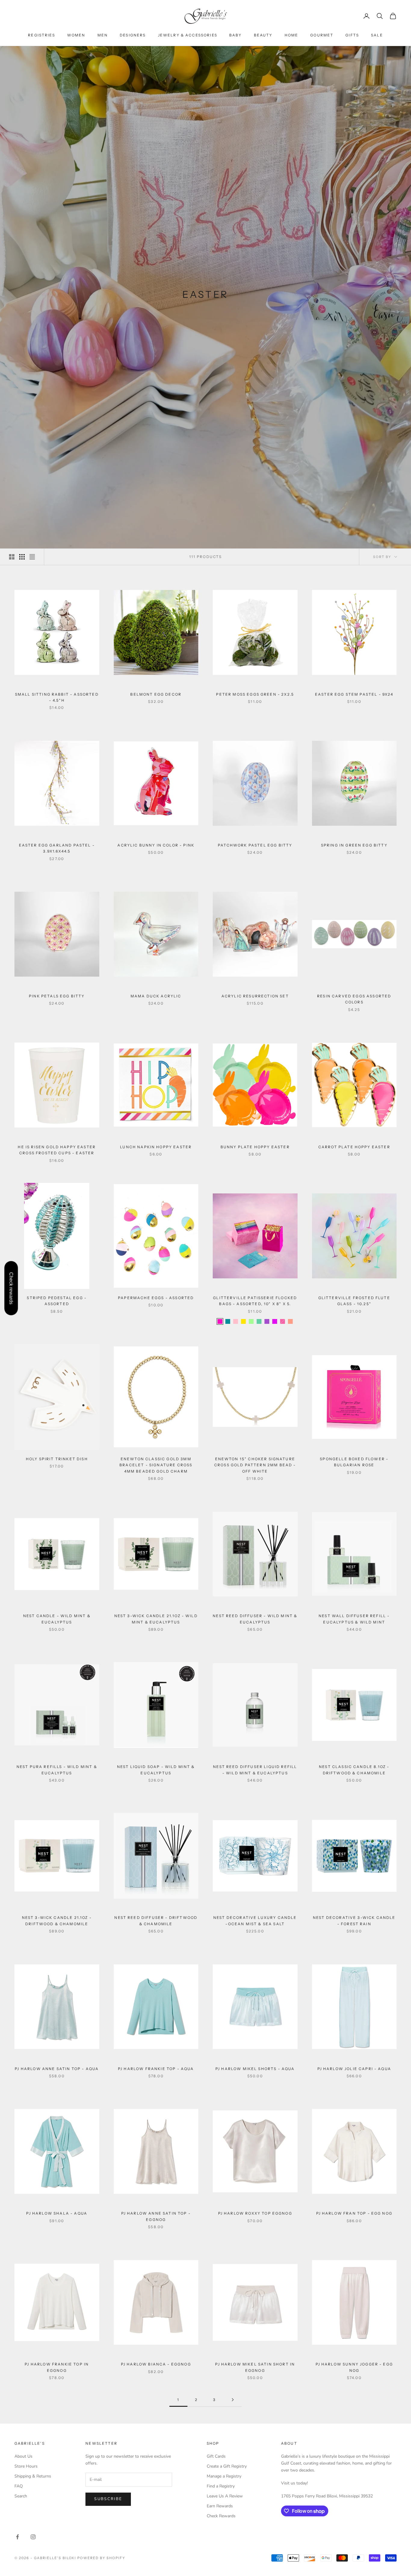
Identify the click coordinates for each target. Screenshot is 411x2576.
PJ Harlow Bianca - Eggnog (156, 2364)
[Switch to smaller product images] (22, 557)
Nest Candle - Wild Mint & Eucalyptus (57, 1619)
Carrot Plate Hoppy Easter (354, 1147)
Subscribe (108, 2499)
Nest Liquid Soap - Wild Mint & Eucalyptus (156, 1770)
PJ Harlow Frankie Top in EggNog (57, 2367)
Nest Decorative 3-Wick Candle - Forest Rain (354, 1921)
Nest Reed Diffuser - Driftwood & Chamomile (156, 1921)
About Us (23, 2456)
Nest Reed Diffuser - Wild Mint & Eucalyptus (255, 1619)
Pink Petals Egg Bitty (57, 996)
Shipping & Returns (33, 2476)
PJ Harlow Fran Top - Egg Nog (354, 2213)
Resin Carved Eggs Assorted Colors (354, 999)
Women (76, 35)
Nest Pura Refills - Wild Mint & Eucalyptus (57, 1770)
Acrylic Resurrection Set (255, 996)
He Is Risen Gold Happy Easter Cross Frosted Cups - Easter (57, 1150)
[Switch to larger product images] (12, 557)
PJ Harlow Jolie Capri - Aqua (354, 2069)
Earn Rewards (220, 2506)
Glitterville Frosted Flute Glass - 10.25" (354, 1301)
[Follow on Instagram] (33, 2537)
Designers (133, 35)
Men (103, 35)
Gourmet (322, 35)
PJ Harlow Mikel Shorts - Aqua (255, 2069)
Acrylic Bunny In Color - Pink (156, 845)
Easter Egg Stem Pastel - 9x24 (354, 694)
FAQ (19, 2486)
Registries (42, 35)
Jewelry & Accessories (188, 35)
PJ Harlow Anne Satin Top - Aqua (57, 2069)
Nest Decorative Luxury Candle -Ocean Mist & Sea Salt (255, 1921)
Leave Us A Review (225, 2496)
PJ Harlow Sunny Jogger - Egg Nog (354, 2367)
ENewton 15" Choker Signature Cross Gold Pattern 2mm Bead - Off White (255, 1465)
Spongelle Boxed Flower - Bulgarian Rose (354, 1462)
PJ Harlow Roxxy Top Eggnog (255, 2213)
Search (21, 2496)
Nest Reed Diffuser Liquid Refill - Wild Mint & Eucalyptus (255, 1770)
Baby (236, 35)
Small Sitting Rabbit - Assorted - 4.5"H (57, 697)
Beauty (263, 35)
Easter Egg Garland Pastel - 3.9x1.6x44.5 (57, 848)
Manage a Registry (224, 2476)
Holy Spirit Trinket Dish (57, 1459)
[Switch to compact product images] (32, 557)
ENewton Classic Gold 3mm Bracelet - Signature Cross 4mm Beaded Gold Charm (156, 1465)
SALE (377, 35)
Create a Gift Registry (227, 2466)
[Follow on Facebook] (17, 2537)
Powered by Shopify (101, 2558)
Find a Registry (221, 2486)
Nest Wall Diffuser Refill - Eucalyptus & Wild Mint (354, 1619)
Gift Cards (216, 2456)
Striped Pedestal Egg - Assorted (57, 1301)
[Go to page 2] (233, 2400)
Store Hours (26, 2466)
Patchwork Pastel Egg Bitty (255, 845)
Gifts (352, 35)
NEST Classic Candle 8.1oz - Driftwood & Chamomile (354, 1770)
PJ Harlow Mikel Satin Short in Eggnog (255, 2367)
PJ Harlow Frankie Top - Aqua (156, 2069)
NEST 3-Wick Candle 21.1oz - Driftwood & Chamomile (57, 1921)
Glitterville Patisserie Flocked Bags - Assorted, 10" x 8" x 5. (255, 1301)
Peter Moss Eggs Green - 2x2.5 (255, 694)
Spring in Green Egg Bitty (354, 845)
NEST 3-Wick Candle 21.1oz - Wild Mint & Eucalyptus (156, 1619)
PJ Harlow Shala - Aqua (57, 2213)
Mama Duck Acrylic (156, 996)
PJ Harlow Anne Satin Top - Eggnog (156, 2216)
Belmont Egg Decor (156, 694)
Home (292, 35)
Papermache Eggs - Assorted (156, 1298)
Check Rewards (221, 2516)
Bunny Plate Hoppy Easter (255, 1147)
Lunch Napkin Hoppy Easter (156, 1147)
